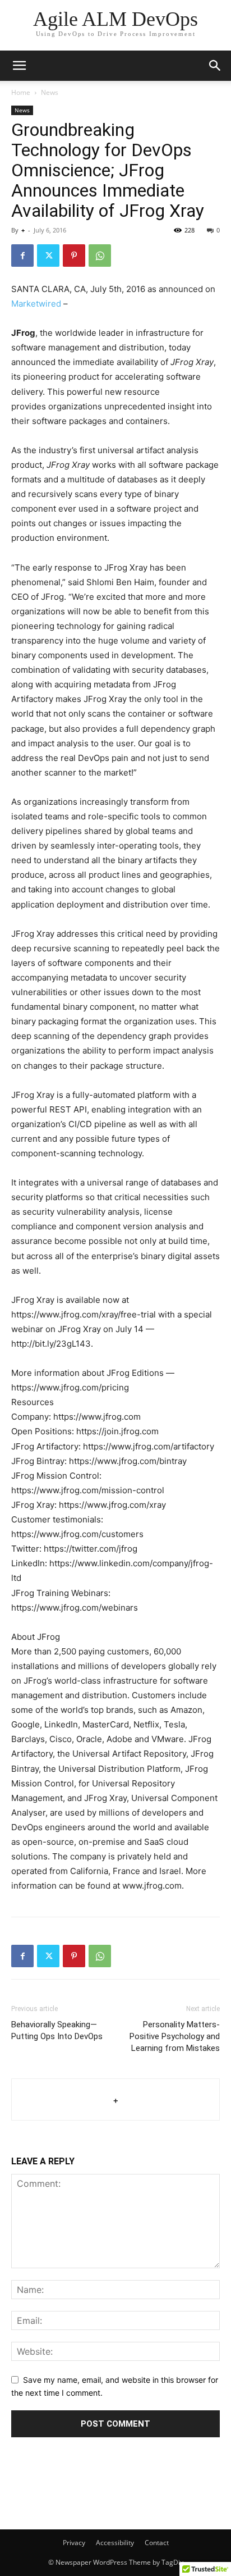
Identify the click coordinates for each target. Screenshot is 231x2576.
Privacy (74, 2543)
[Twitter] (48, 256)
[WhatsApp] (100, 256)
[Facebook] (22, 256)
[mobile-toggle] (19, 66)
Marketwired (36, 304)
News (50, 92)
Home (21, 92)
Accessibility (115, 2543)
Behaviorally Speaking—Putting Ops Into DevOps (57, 2030)
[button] (215, 66)
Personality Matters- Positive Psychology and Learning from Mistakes (175, 2036)
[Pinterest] (74, 256)
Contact (157, 2543)
